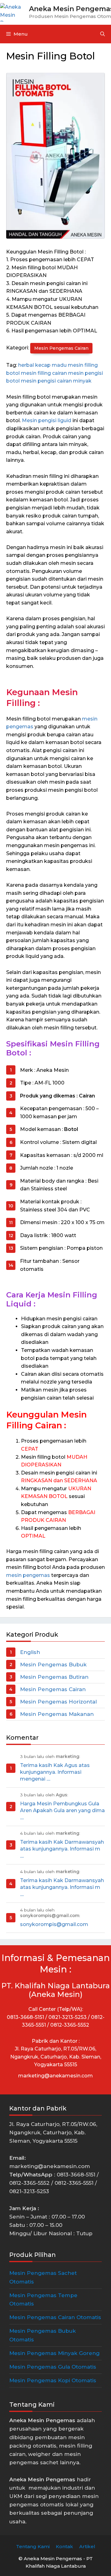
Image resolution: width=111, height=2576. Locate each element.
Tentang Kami (33, 2546)
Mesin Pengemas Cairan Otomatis (55, 2317)
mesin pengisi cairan (46, 381)
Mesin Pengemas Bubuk (53, 1665)
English (30, 1652)
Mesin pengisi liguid (47, 420)
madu (59, 365)
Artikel (87, 2546)
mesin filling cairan (44, 373)
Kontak (64, 2546)
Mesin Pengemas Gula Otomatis (53, 2367)
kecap (43, 365)
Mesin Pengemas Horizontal (58, 1702)
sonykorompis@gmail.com (54, 1924)
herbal (26, 365)
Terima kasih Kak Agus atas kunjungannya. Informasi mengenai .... (55, 1772)
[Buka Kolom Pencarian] (103, 34)
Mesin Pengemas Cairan (61, 348)
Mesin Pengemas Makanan (57, 1714)
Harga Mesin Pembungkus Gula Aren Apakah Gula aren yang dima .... (62, 1811)
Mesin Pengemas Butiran (54, 1677)
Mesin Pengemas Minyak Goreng (54, 2353)
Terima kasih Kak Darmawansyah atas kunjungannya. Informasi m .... (62, 1849)
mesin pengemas (28, 1575)
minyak (82, 381)
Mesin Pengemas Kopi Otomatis (53, 2380)
